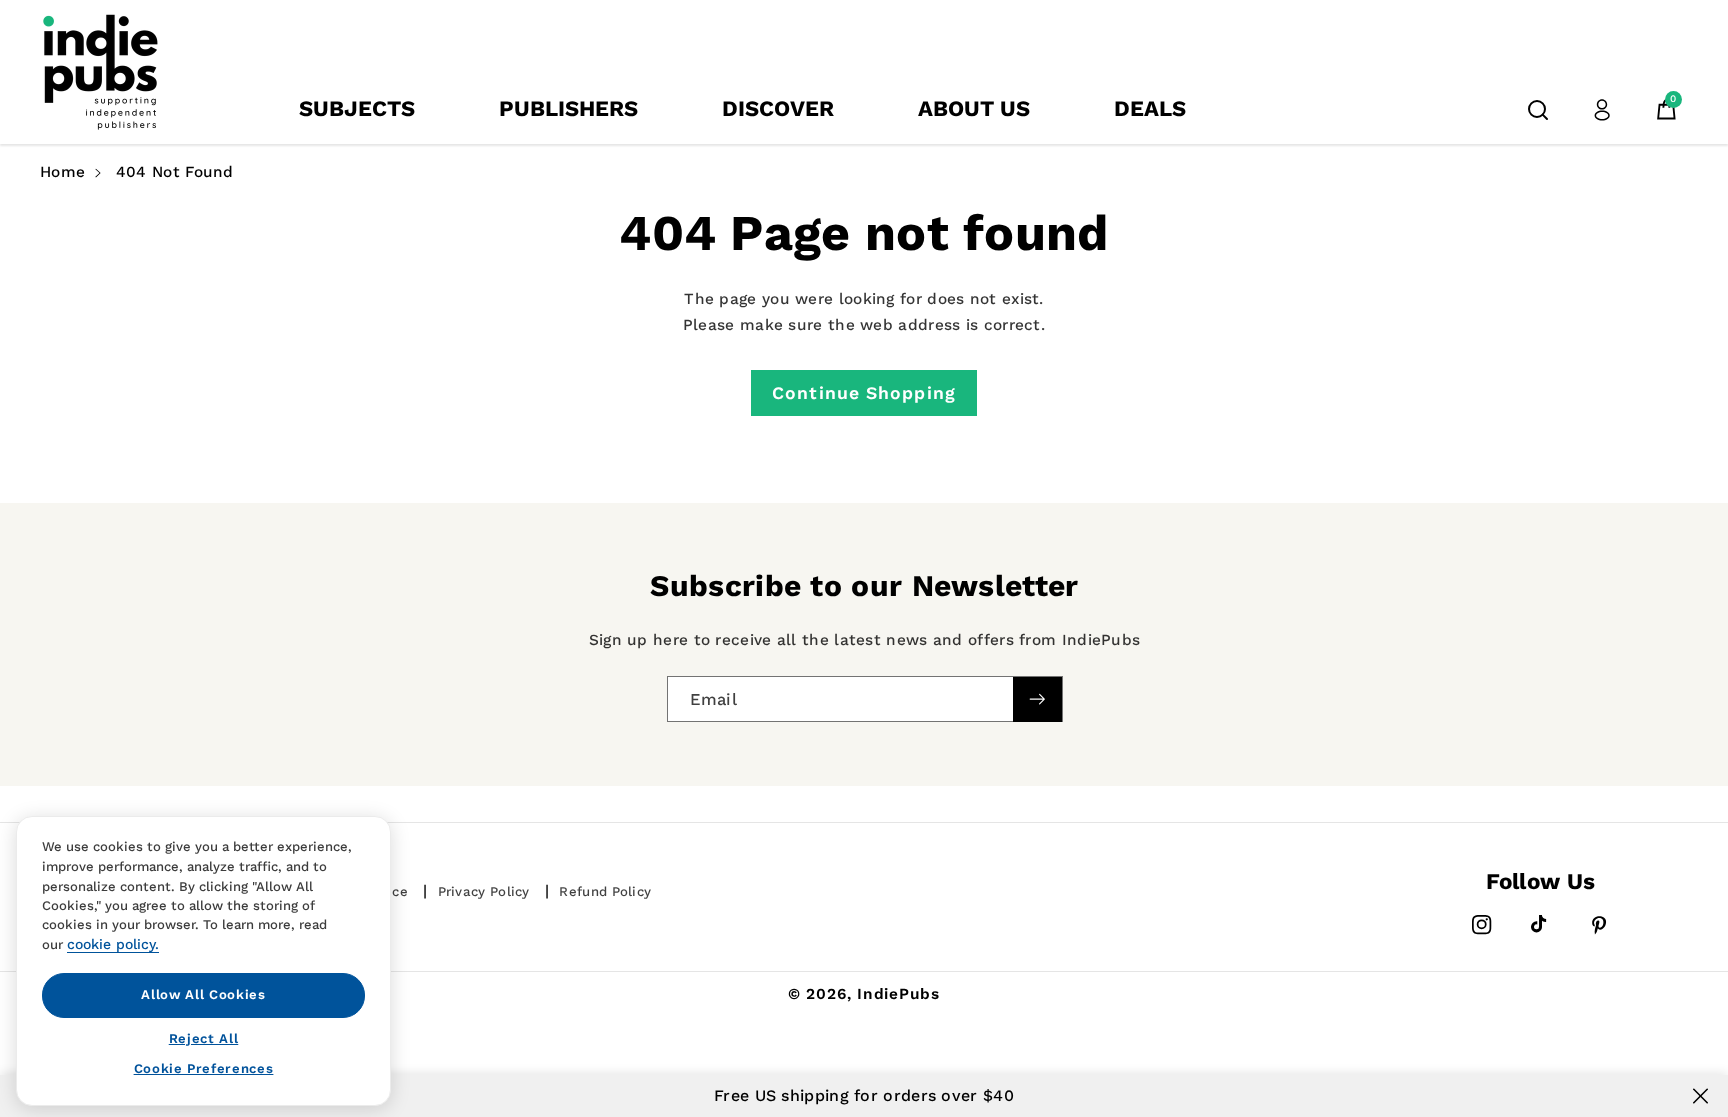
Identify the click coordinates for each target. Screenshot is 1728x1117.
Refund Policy (605, 891)
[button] (1538, 110)
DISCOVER (778, 108)
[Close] (1700, 1096)
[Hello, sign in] (1602, 110)
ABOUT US (974, 108)
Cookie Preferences (204, 1068)
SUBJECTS (357, 108)
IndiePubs (898, 994)
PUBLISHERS (568, 108)
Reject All (204, 1037)
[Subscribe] (1037, 699)
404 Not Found (175, 172)
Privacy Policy (484, 891)
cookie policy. (113, 944)
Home (62, 172)
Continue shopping (864, 393)
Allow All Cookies (203, 994)
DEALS (1150, 108)
